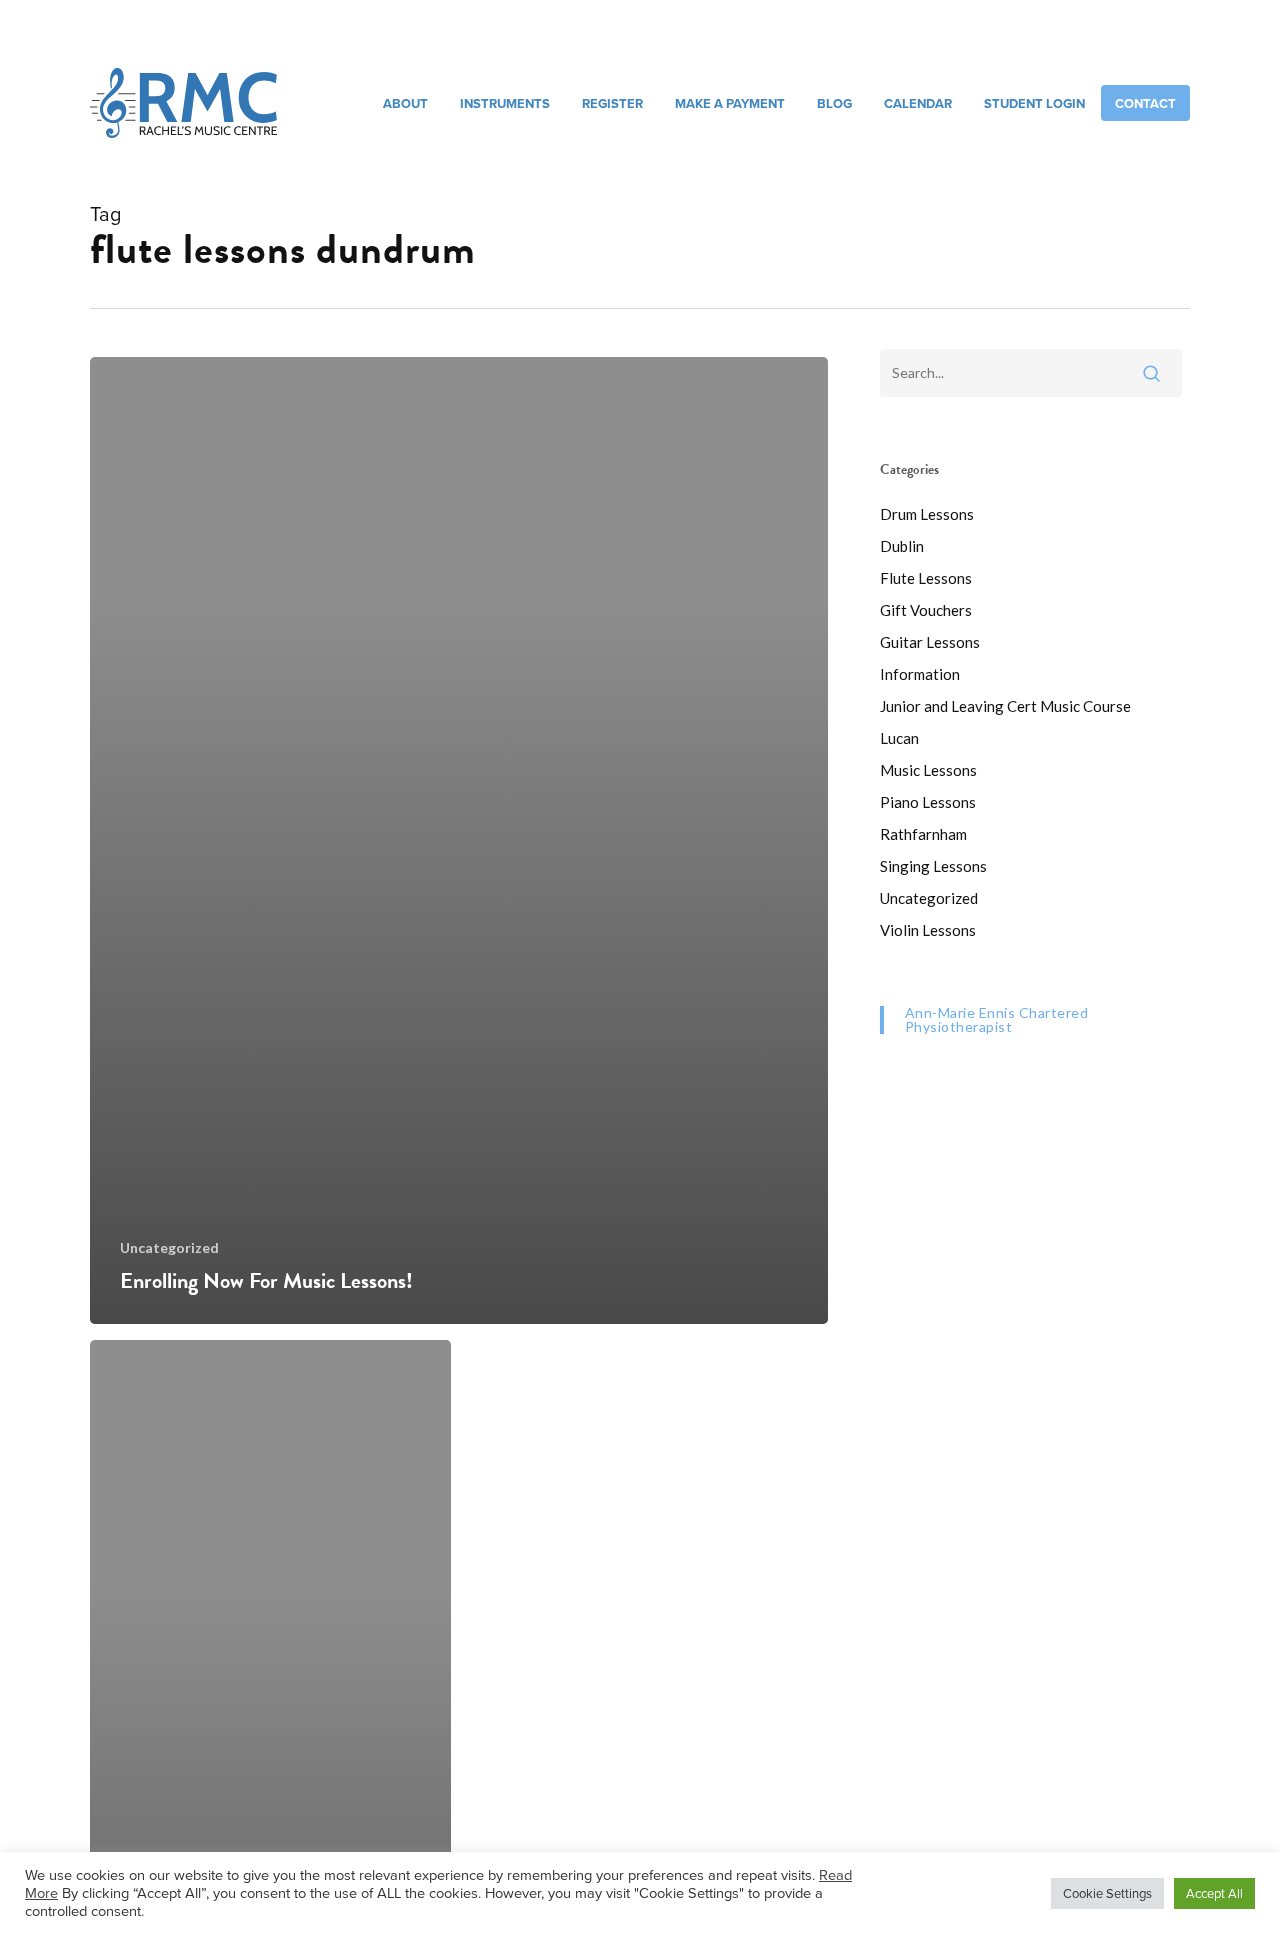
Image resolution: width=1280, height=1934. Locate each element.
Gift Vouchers (926, 610)
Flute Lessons (926, 578)
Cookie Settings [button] (1107, 1893)
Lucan (899, 738)
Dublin (902, 546)
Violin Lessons (928, 930)
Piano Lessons (928, 802)
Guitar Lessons (930, 642)
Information (920, 674)
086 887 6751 (919, 34)
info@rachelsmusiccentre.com (1081, 34)
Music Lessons (928, 770)
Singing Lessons (933, 866)
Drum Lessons (927, 514)
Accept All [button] (1214, 1893)
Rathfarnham (923, 834)
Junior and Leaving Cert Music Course (1005, 706)
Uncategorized (169, 1247)
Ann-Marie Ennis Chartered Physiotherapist (997, 1019)
